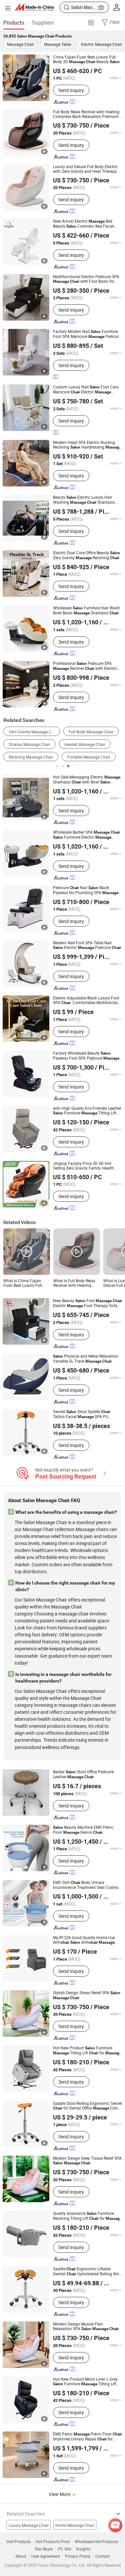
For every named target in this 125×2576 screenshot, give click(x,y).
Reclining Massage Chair (31, 757)
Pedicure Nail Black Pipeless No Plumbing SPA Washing (86, 890)
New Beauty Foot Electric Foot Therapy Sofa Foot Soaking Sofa (87, 1303)
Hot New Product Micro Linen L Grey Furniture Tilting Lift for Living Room (85, 2381)
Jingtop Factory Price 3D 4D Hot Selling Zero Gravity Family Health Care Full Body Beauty (87, 1166)
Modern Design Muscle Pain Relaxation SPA (86, 2326)
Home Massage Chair (75, 2525)
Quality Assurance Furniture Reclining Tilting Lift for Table (87, 2216)
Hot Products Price (53, 2541)
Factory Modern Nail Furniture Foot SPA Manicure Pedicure (87, 334)
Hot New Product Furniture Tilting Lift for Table (87, 2050)
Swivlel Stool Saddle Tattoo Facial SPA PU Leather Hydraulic (82, 1414)
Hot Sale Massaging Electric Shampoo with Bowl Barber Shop (87, 779)
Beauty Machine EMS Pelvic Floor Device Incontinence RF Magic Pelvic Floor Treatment (84, 1830)
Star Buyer (44, 2549)
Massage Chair (20, 44)
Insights (83, 2549)
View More (60, 2494)
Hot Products (19, 2541)
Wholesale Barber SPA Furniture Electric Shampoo (86, 835)
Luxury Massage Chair (29, 2525)
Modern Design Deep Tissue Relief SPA (87, 2161)
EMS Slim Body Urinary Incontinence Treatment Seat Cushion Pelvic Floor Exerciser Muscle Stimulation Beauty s (87, 1885)
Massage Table (57, 44)
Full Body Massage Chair (91, 732)
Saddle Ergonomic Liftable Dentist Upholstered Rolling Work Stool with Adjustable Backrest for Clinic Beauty (88, 2271)
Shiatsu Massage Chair (29, 744)
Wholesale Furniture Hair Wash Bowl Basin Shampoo (86, 610)
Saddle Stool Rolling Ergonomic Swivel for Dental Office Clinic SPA (87, 2106)
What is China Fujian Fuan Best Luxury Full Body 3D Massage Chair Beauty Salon (25, 1283)
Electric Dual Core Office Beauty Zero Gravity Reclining (86, 555)
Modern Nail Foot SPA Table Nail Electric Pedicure (87, 945)
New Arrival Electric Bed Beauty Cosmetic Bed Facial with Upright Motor (83, 224)
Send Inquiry (71, 90)
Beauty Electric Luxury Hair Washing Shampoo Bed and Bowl (84, 500)
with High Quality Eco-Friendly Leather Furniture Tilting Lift (87, 1111)
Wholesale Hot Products (96, 2541)
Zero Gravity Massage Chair (33, 732)
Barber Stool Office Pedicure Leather (83, 1774)
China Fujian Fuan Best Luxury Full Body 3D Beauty (86, 59)
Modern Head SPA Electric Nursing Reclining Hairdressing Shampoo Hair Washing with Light (87, 445)
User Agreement (46, 2556)
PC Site (64, 2549)
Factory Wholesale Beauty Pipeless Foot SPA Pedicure (86, 1056)
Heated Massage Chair (85, 744)
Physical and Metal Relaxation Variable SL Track (86, 1359)
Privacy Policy (78, 2556)
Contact (102, 2556)
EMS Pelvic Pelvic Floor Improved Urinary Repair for (87, 2436)
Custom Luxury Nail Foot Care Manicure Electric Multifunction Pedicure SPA (86, 389)
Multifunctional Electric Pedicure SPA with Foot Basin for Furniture (86, 279)
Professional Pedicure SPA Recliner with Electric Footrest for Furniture (85, 666)
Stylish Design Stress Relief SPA (87, 1995)
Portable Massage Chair (89, 757)
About (21, 2556)
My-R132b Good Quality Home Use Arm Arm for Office (84, 1940)
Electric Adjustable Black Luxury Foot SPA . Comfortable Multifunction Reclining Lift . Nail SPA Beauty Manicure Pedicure (87, 1000)
